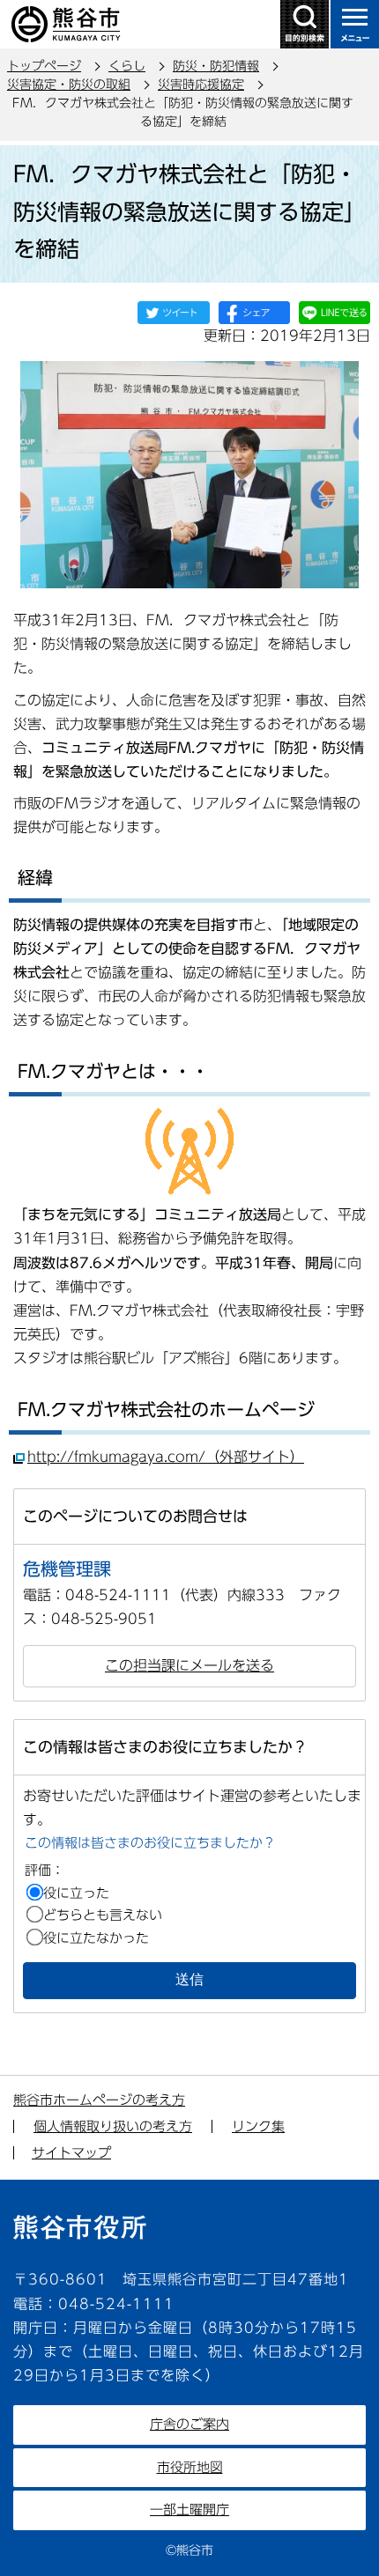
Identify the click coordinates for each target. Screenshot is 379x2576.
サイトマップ (71, 2153)
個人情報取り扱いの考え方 (113, 2126)
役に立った (76, 1893)
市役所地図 (190, 2467)
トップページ (44, 66)
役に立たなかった (96, 1938)
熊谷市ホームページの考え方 (99, 2100)
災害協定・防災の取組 (69, 85)
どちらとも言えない (103, 1915)
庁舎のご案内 (189, 2424)
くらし (127, 66)
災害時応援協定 (201, 85)
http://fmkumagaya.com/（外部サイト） (166, 1457)
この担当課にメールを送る (189, 1665)
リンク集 (258, 2126)
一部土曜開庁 (189, 2510)
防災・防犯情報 (216, 66)
